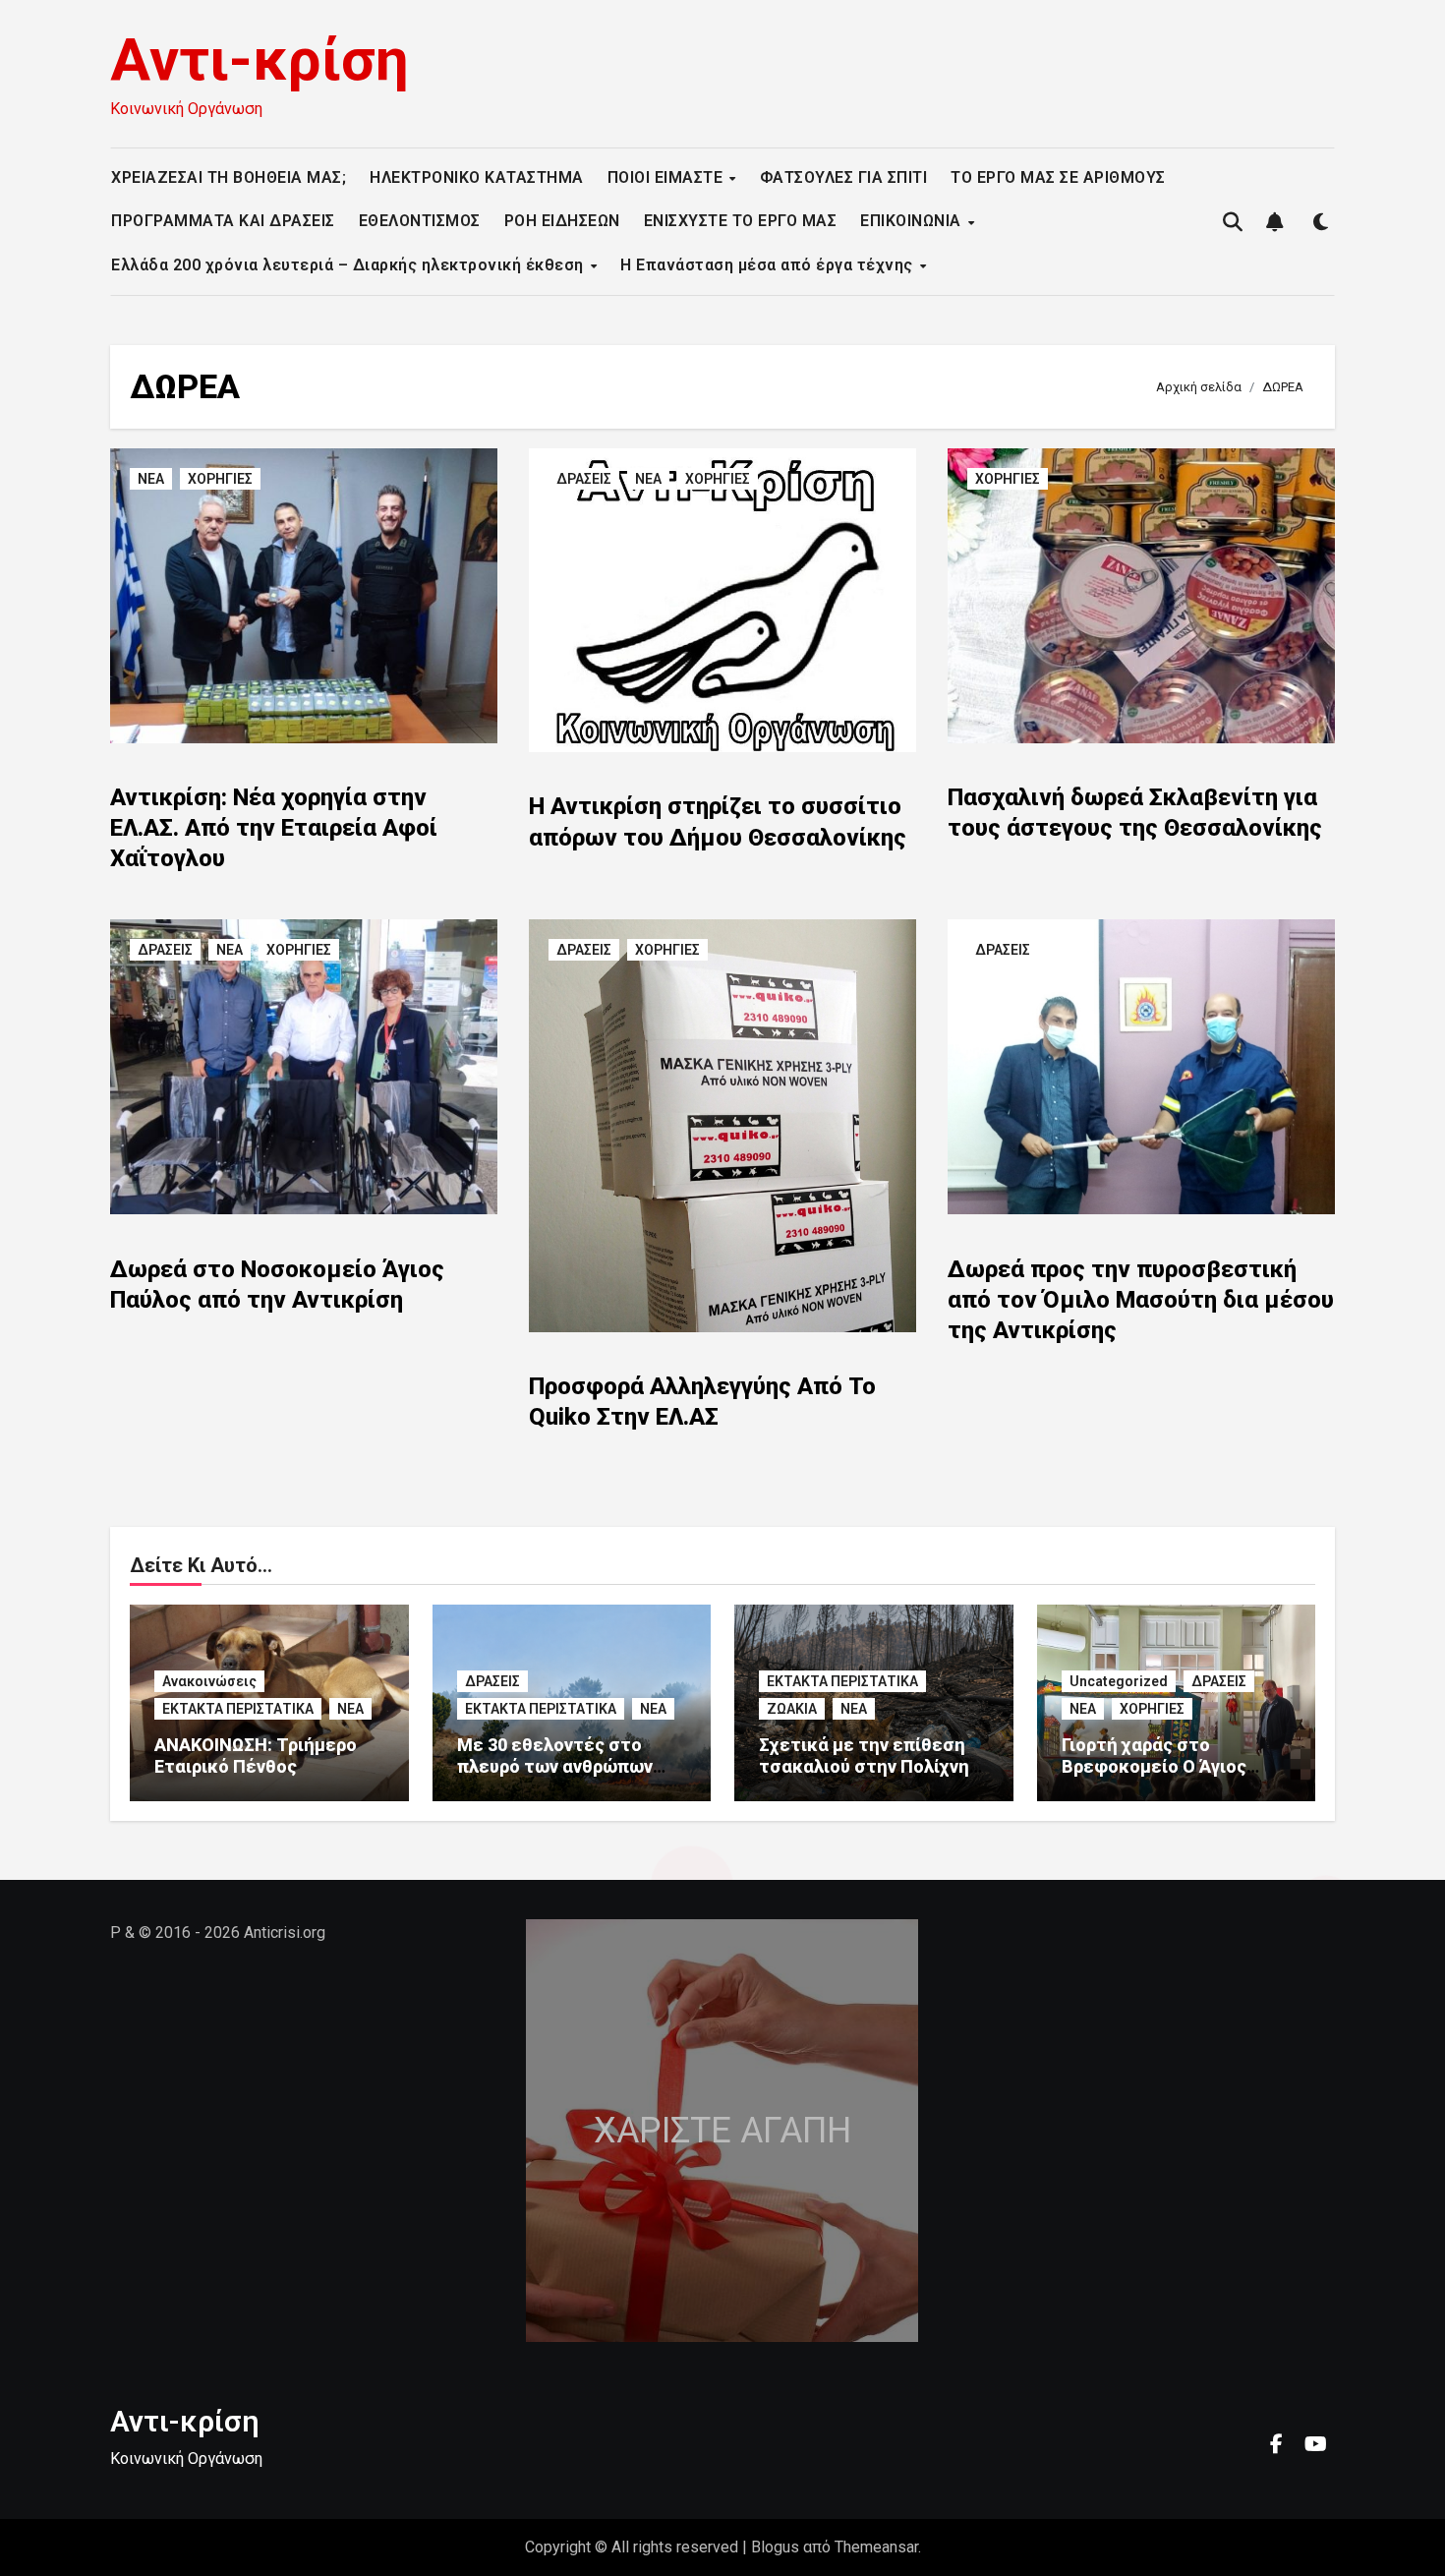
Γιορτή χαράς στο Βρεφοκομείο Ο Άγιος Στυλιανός (1154, 1766)
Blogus (775, 2547)
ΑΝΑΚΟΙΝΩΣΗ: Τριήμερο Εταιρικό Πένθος (256, 1756)
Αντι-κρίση (260, 59)
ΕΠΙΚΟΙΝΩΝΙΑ (913, 221)
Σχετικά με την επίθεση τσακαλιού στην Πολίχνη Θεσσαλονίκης (864, 1766)
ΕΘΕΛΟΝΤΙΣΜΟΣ (420, 221)
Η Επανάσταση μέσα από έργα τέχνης (769, 265)
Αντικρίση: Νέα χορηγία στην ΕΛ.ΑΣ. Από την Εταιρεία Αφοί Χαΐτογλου (274, 828)
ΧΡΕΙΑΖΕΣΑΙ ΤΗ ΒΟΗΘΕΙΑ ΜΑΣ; (229, 177)
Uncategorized (1119, 1681)
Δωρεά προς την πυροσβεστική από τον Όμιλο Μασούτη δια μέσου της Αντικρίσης (1141, 1300)
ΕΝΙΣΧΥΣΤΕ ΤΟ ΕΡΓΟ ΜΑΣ (741, 221)
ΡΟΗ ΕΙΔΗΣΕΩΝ (562, 221)
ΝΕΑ (151, 479)
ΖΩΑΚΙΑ (792, 1709)
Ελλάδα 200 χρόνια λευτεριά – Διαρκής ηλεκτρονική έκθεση (349, 265)
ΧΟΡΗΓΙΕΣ (220, 479)
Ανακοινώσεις (209, 1681)
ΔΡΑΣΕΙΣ (584, 479)
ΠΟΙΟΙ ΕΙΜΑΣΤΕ (667, 177)
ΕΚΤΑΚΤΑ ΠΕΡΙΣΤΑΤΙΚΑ (238, 1709)
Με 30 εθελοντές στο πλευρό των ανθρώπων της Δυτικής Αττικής (555, 1766)
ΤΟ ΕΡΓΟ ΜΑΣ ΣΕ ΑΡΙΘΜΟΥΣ (1058, 177)
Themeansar (876, 2547)
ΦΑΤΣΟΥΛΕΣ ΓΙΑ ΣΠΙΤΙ (844, 177)
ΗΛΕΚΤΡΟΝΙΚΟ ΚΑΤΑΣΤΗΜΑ (477, 177)
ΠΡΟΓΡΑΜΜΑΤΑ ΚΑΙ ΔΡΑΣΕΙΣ (223, 221)
